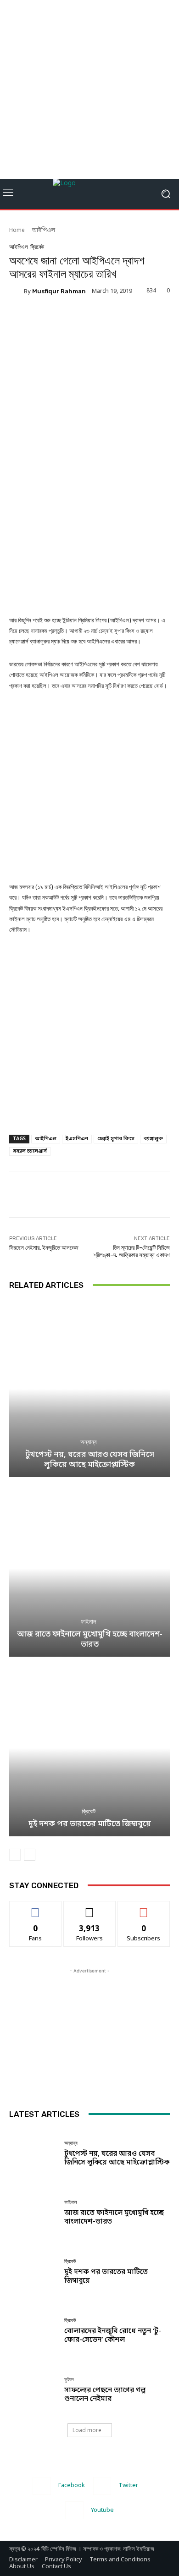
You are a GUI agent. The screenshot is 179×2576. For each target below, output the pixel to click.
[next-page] (30, 1855)
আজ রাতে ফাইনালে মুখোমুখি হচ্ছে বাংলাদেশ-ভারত (90, 1640)
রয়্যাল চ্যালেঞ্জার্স (30, 1151)
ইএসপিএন (77, 1139)
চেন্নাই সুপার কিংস (116, 1139)
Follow (90, 1908)
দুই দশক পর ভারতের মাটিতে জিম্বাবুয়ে (90, 1824)
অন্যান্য (89, 1442)
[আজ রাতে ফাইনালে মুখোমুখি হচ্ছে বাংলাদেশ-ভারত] (89, 1568)
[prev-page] (15, 1855)
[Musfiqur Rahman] (17, 291)
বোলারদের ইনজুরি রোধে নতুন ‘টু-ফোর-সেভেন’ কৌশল (113, 2336)
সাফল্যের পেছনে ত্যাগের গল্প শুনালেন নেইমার (105, 2395)
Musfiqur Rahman (59, 291)
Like (36, 1908)
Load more (87, 2430)
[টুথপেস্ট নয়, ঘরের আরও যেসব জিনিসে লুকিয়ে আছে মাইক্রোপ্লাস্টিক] (89, 1389)
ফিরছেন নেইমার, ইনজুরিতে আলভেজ (44, 1248)
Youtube (102, 2510)
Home (17, 231)
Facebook (72, 2485)
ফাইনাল (89, 1622)
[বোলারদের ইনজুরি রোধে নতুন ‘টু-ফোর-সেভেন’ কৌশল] (33, 2331)
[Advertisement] (89, 89)
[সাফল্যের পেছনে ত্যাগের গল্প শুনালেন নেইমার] (33, 2390)
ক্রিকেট (37, 247)
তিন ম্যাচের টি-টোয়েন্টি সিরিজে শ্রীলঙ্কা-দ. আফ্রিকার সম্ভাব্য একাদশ (132, 1251)
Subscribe (144, 1908)
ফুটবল (69, 2380)
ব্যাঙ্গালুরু (153, 1139)
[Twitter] (102, 2486)
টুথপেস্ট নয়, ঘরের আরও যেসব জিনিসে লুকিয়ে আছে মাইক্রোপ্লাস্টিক (90, 1460)
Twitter (128, 2485)
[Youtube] (74, 2510)
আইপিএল (44, 231)
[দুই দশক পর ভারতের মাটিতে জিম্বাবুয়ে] (89, 1748)
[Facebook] (42, 2486)
